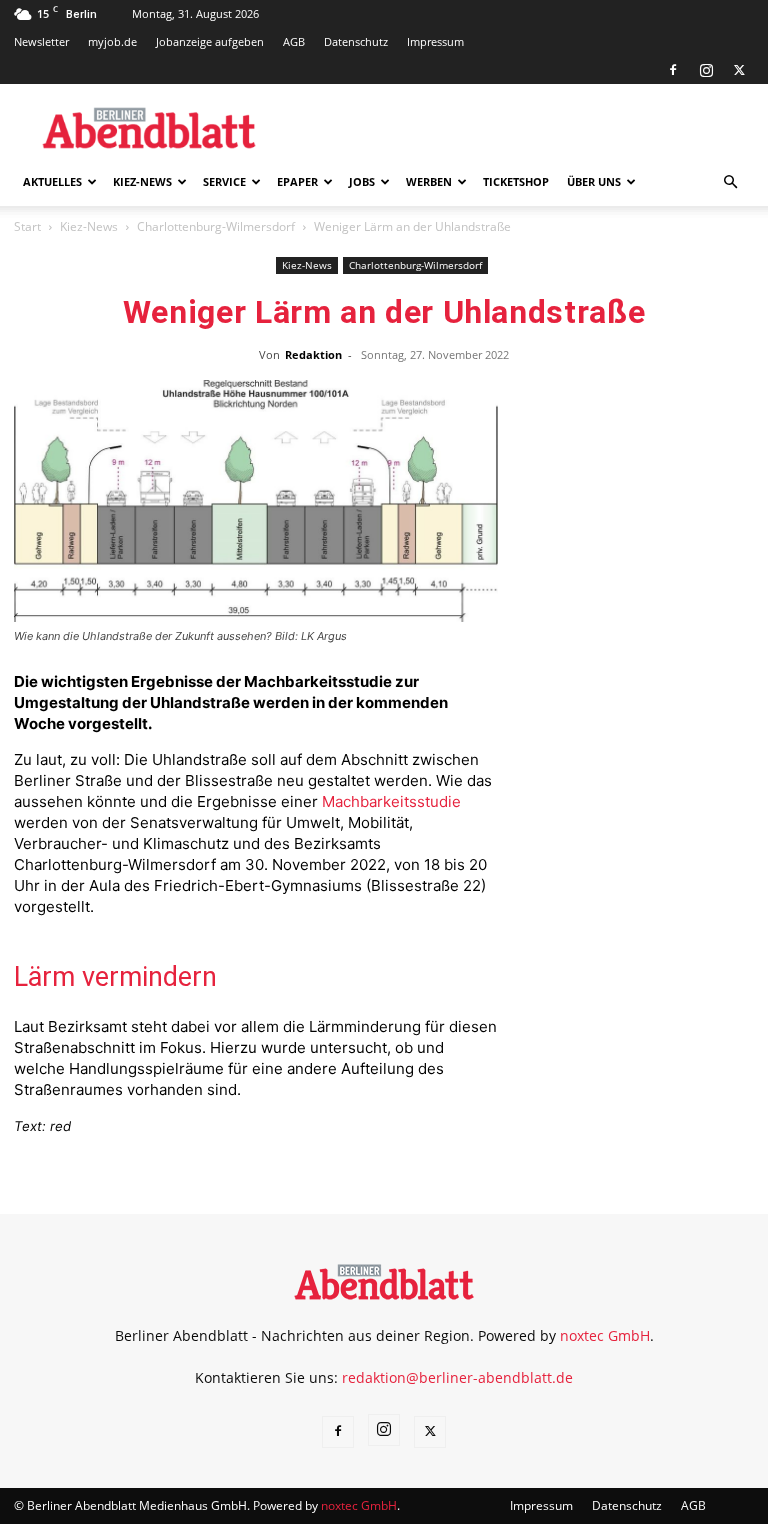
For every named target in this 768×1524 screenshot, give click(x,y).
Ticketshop (516, 181)
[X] (739, 70)
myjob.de (112, 41)
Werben (429, 181)
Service (224, 181)
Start (27, 226)
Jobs (362, 181)
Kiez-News (142, 181)
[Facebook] (673, 70)
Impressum (435, 41)
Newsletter (41, 41)
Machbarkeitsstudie (391, 801)
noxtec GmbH (605, 1335)
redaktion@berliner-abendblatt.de (457, 1377)
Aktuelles (52, 181)
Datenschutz (356, 41)
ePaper (297, 181)
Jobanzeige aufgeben (210, 41)
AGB (294, 41)
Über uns (594, 181)
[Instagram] (706, 70)
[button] (730, 182)
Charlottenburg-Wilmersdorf (216, 226)
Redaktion (313, 354)
